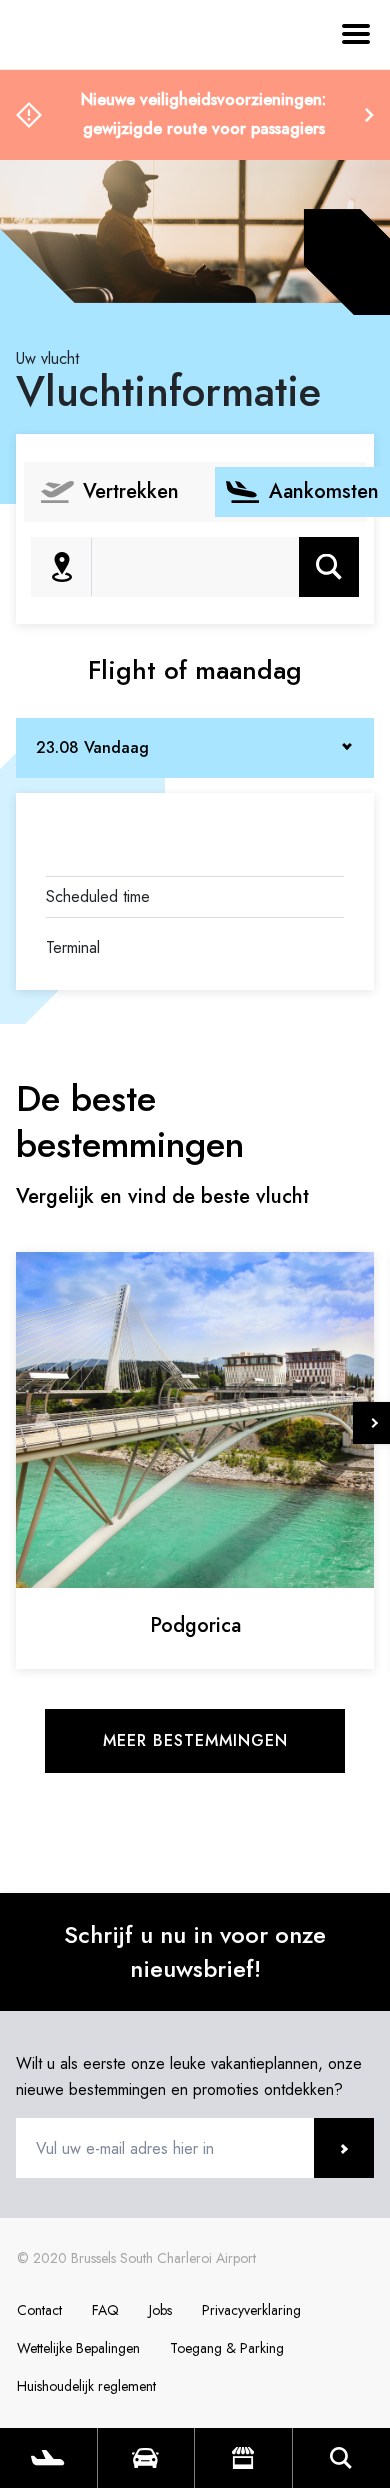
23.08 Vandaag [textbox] (92, 747)
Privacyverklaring (251, 2310)
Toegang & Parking (227, 2348)
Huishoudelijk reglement (86, 2386)
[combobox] (195, 748)
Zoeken (329, 566)
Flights (48, 2458)
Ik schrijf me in (344, 2148)
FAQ (105, 2310)
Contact (39, 2310)
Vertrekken (131, 491)
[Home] (70, 128)
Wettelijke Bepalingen (78, 2348)
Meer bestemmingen (195, 1740)
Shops (243, 2458)
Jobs (160, 2310)
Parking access (146, 2458)
